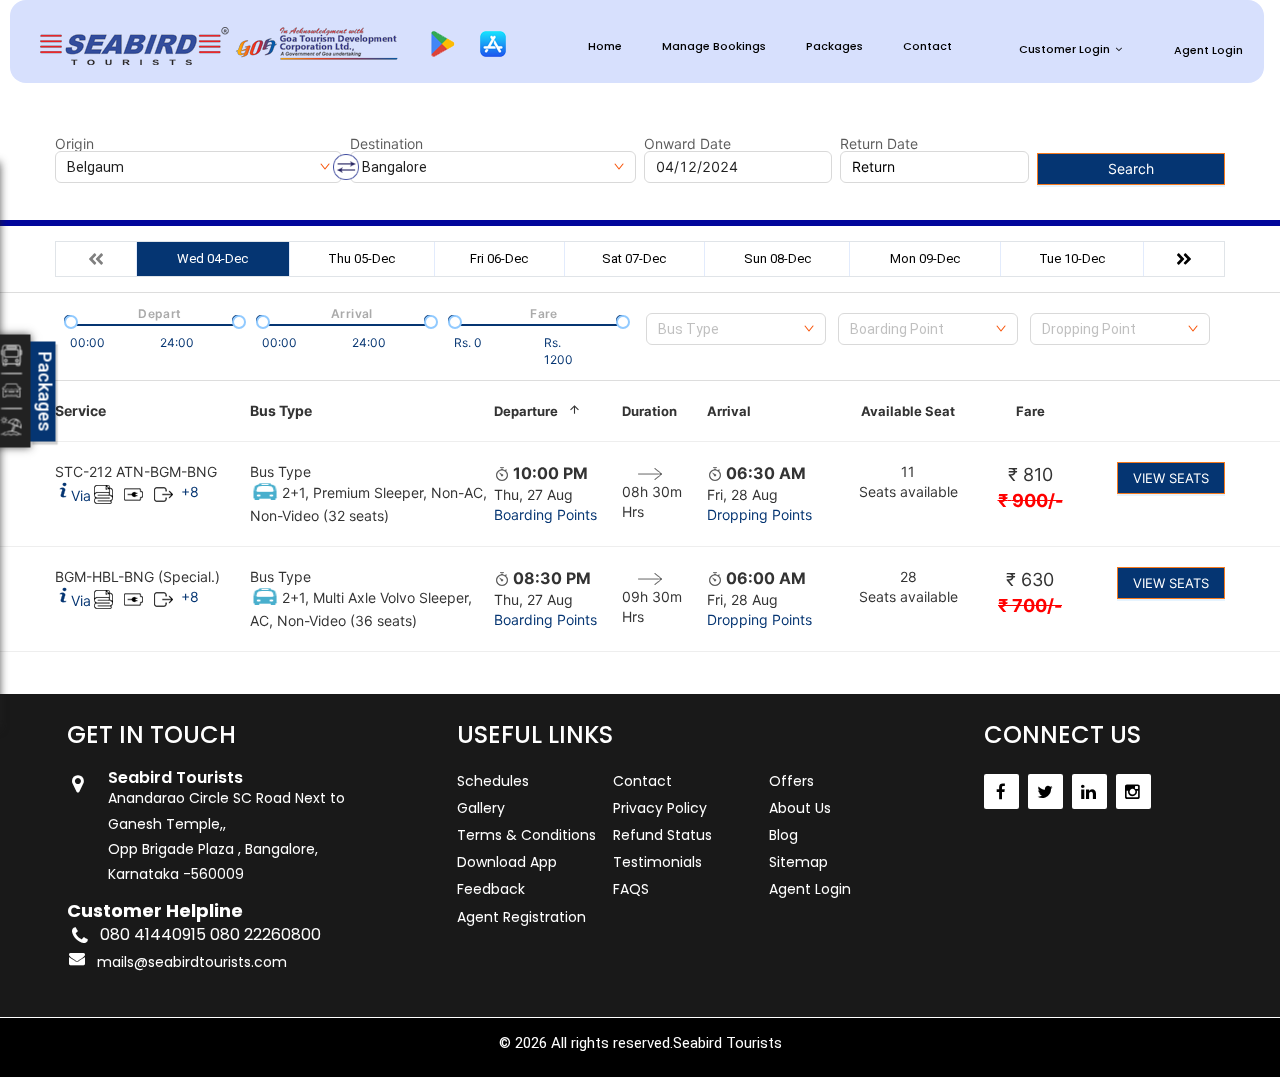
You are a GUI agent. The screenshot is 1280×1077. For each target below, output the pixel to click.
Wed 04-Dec (212, 258)
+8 (190, 491)
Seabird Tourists (727, 1043)
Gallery (481, 808)
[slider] (69, 320)
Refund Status (662, 835)
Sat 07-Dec (634, 258)
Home (605, 46)
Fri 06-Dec (499, 258)
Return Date (879, 144)
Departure (526, 411)
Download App (507, 862)
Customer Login (1064, 49)
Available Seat (908, 411)
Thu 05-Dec (361, 258)
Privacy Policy (660, 808)
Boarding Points (545, 514)
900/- (1030, 500)
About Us (800, 808)
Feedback (491, 889)
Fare (1030, 411)
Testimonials (657, 862)
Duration (649, 411)
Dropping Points (759, 514)
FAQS (631, 889)
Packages (834, 46)
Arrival (729, 411)
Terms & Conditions (526, 835)
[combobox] (736, 329)
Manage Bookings (714, 46)
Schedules (493, 781)
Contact (927, 46)
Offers (791, 781)
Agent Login (1208, 50)
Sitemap (798, 862)
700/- (1030, 605)
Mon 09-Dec (925, 258)
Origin (74, 144)
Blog (783, 835)
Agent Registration (521, 917)
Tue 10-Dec (1072, 258)
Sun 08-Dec (777, 258)
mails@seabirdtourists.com (192, 962)
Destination (386, 144)
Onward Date (687, 144)
